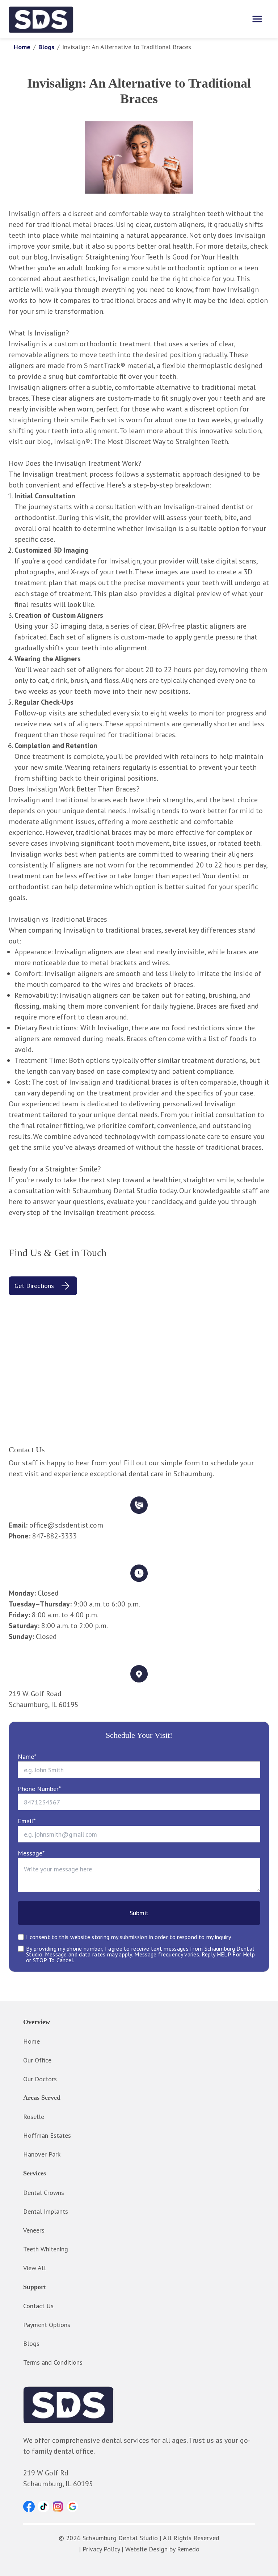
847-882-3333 (54, 1536)
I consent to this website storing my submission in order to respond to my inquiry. (129, 1937)
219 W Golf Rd (46, 2473)
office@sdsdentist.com (66, 1525)
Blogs (46, 47)
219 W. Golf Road (35, 1694)
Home (22, 47)
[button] (29, 2507)
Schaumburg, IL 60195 (44, 1705)
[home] (41, 19)
